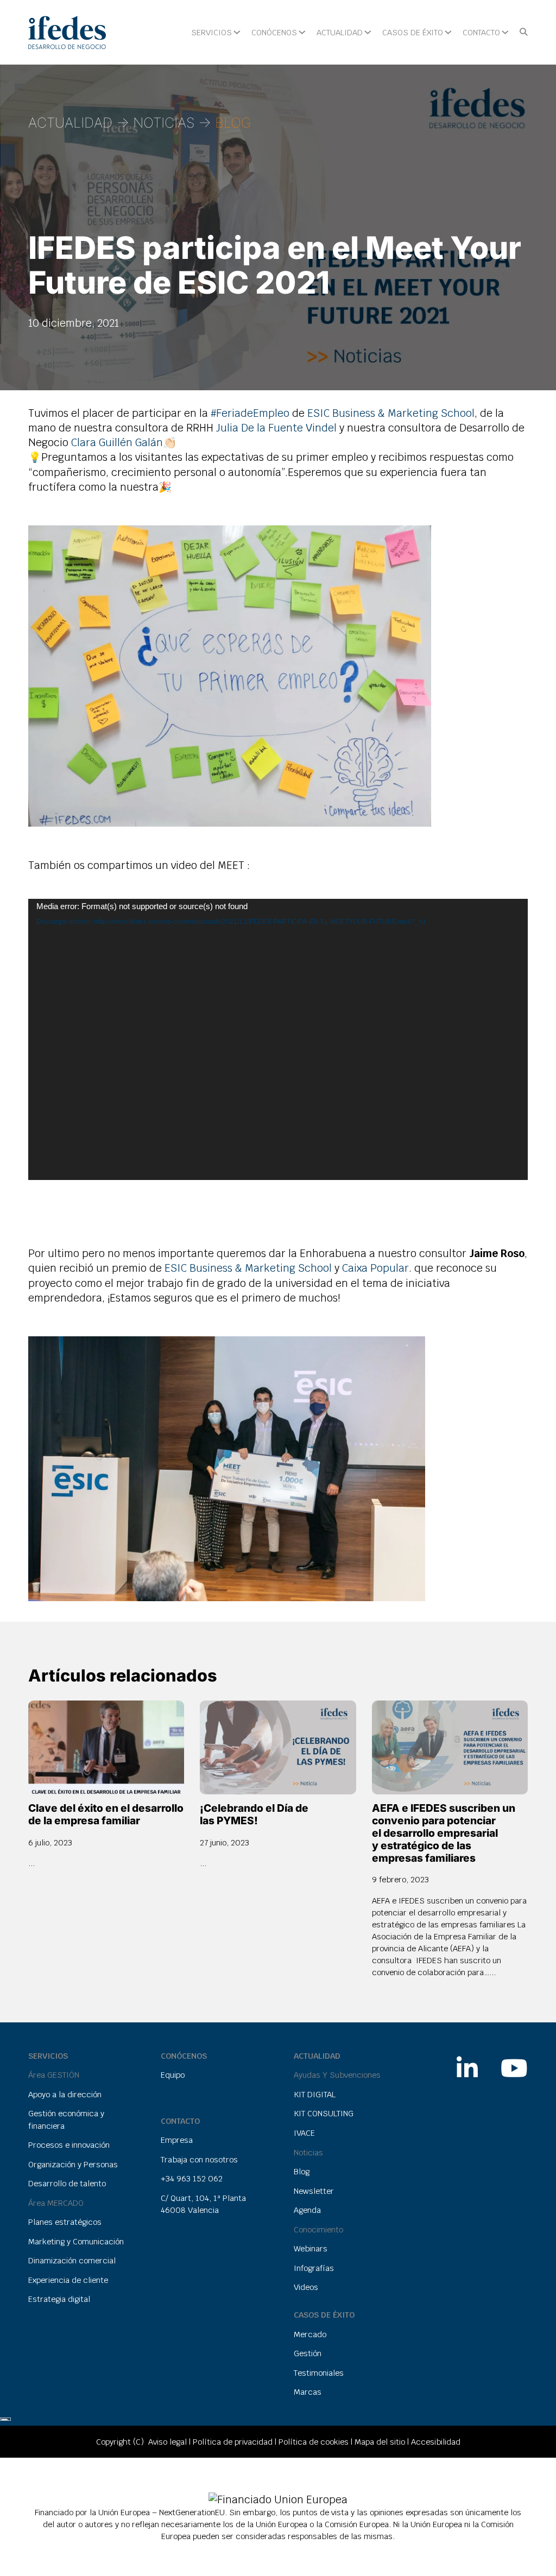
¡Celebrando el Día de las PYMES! (254, 1814)
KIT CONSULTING (324, 2113)
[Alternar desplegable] (237, 32)
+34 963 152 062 (192, 2178)
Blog (302, 2171)
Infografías (314, 2268)
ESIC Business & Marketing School (391, 413)
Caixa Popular (375, 1268)
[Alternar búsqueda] (524, 32)
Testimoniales (319, 2373)
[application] (278, 1039)
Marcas (308, 2392)
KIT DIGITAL (315, 2094)
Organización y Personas (73, 2164)
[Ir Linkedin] (467, 2063)
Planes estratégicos (65, 2222)
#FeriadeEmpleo (250, 413)
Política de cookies (314, 2442)
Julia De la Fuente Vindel (276, 428)
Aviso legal (168, 2442)
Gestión (308, 2353)
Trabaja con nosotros (199, 2159)
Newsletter (314, 2191)
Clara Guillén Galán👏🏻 (124, 443)
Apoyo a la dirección (65, 2094)
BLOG (233, 123)
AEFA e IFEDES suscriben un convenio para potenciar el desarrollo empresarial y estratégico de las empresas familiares (444, 1833)
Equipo (173, 2075)
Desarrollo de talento (67, 2183)
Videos (306, 2287)
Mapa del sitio (380, 2442)
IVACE (304, 2133)
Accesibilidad (436, 2442)
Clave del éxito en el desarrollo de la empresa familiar (106, 1814)
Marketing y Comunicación (76, 2241)
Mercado (310, 2334)
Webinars (311, 2248)
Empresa (177, 2140)
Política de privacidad (233, 2442)
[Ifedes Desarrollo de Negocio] (67, 33)
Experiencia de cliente (68, 2280)
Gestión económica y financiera (66, 2119)
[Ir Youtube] (514, 2063)
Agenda (307, 2210)
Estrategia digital (59, 2299)
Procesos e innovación (69, 2145)
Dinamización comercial (72, 2260)
